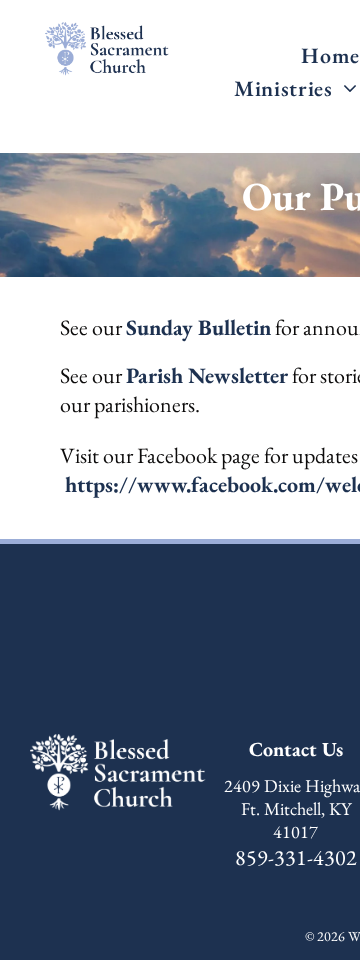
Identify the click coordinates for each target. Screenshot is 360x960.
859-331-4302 (296, 857)
